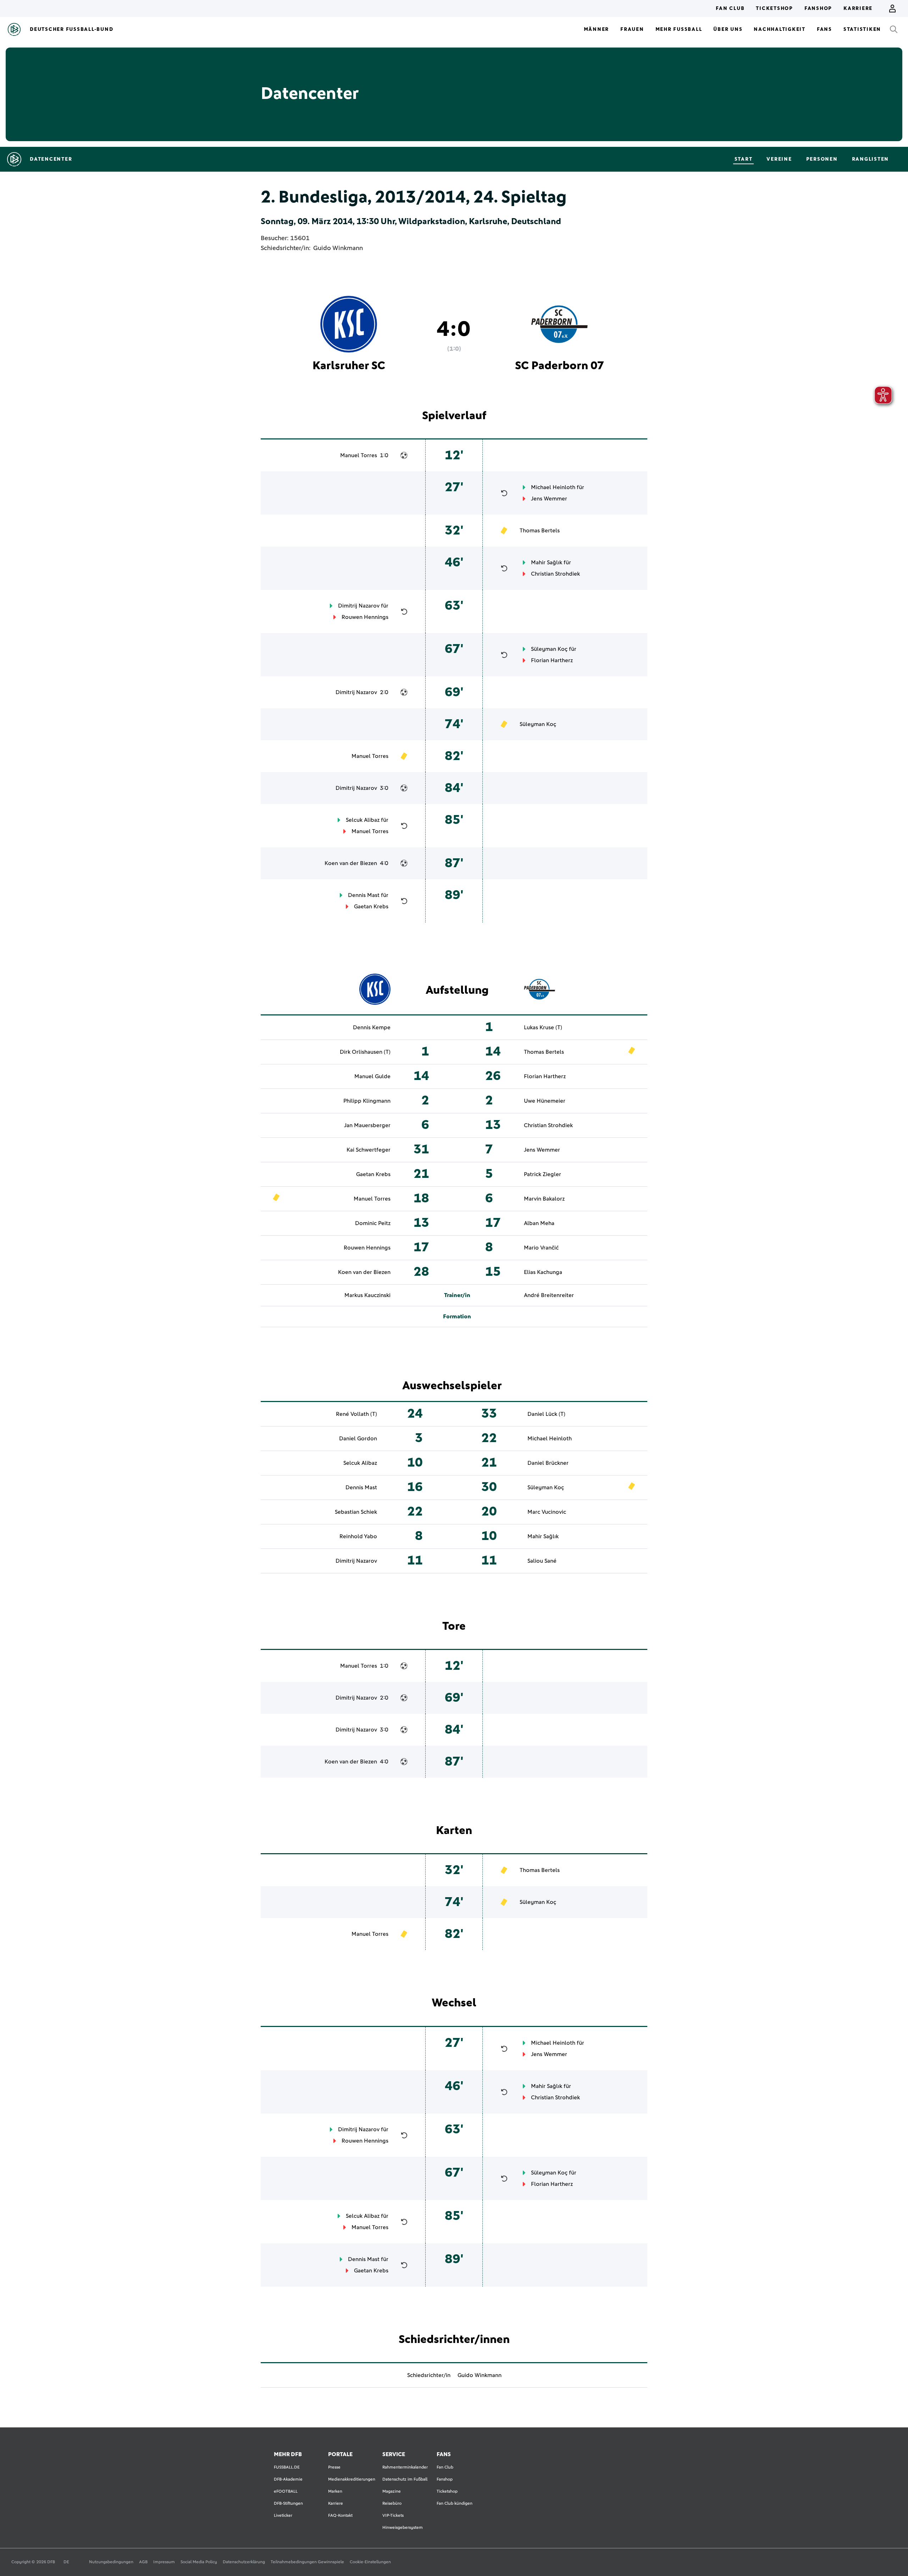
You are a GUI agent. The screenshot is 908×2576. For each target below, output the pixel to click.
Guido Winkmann (338, 248)
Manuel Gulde (372, 1076)
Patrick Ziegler (542, 1174)
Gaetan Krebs (371, 907)
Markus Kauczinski (367, 1295)
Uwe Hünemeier (545, 1101)
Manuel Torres (359, 455)
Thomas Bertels (540, 531)
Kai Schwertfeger (369, 1150)
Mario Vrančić (541, 1248)
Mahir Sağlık (547, 563)
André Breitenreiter (549, 1295)
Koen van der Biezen (351, 863)
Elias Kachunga (543, 1272)
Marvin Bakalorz (544, 1199)
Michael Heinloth (553, 487)
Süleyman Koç (549, 649)
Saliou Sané (542, 1561)
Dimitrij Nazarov (359, 606)
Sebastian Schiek (356, 1512)
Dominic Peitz (373, 1223)
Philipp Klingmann (367, 1101)
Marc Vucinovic (547, 1512)
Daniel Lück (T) (546, 1414)
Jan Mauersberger (367, 1125)
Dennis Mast (364, 895)
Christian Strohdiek (555, 574)
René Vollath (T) (356, 1414)
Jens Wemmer (549, 499)
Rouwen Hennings (365, 617)
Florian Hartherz (552, 660)
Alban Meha (539, 1223)
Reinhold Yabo (358, 1536)
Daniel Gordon (358, 1439)
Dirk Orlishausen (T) (365, 1052)
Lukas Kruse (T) (543, 1027)
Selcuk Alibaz (363, 820)
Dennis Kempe (372, 1027)
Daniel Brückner (548, 1463)
